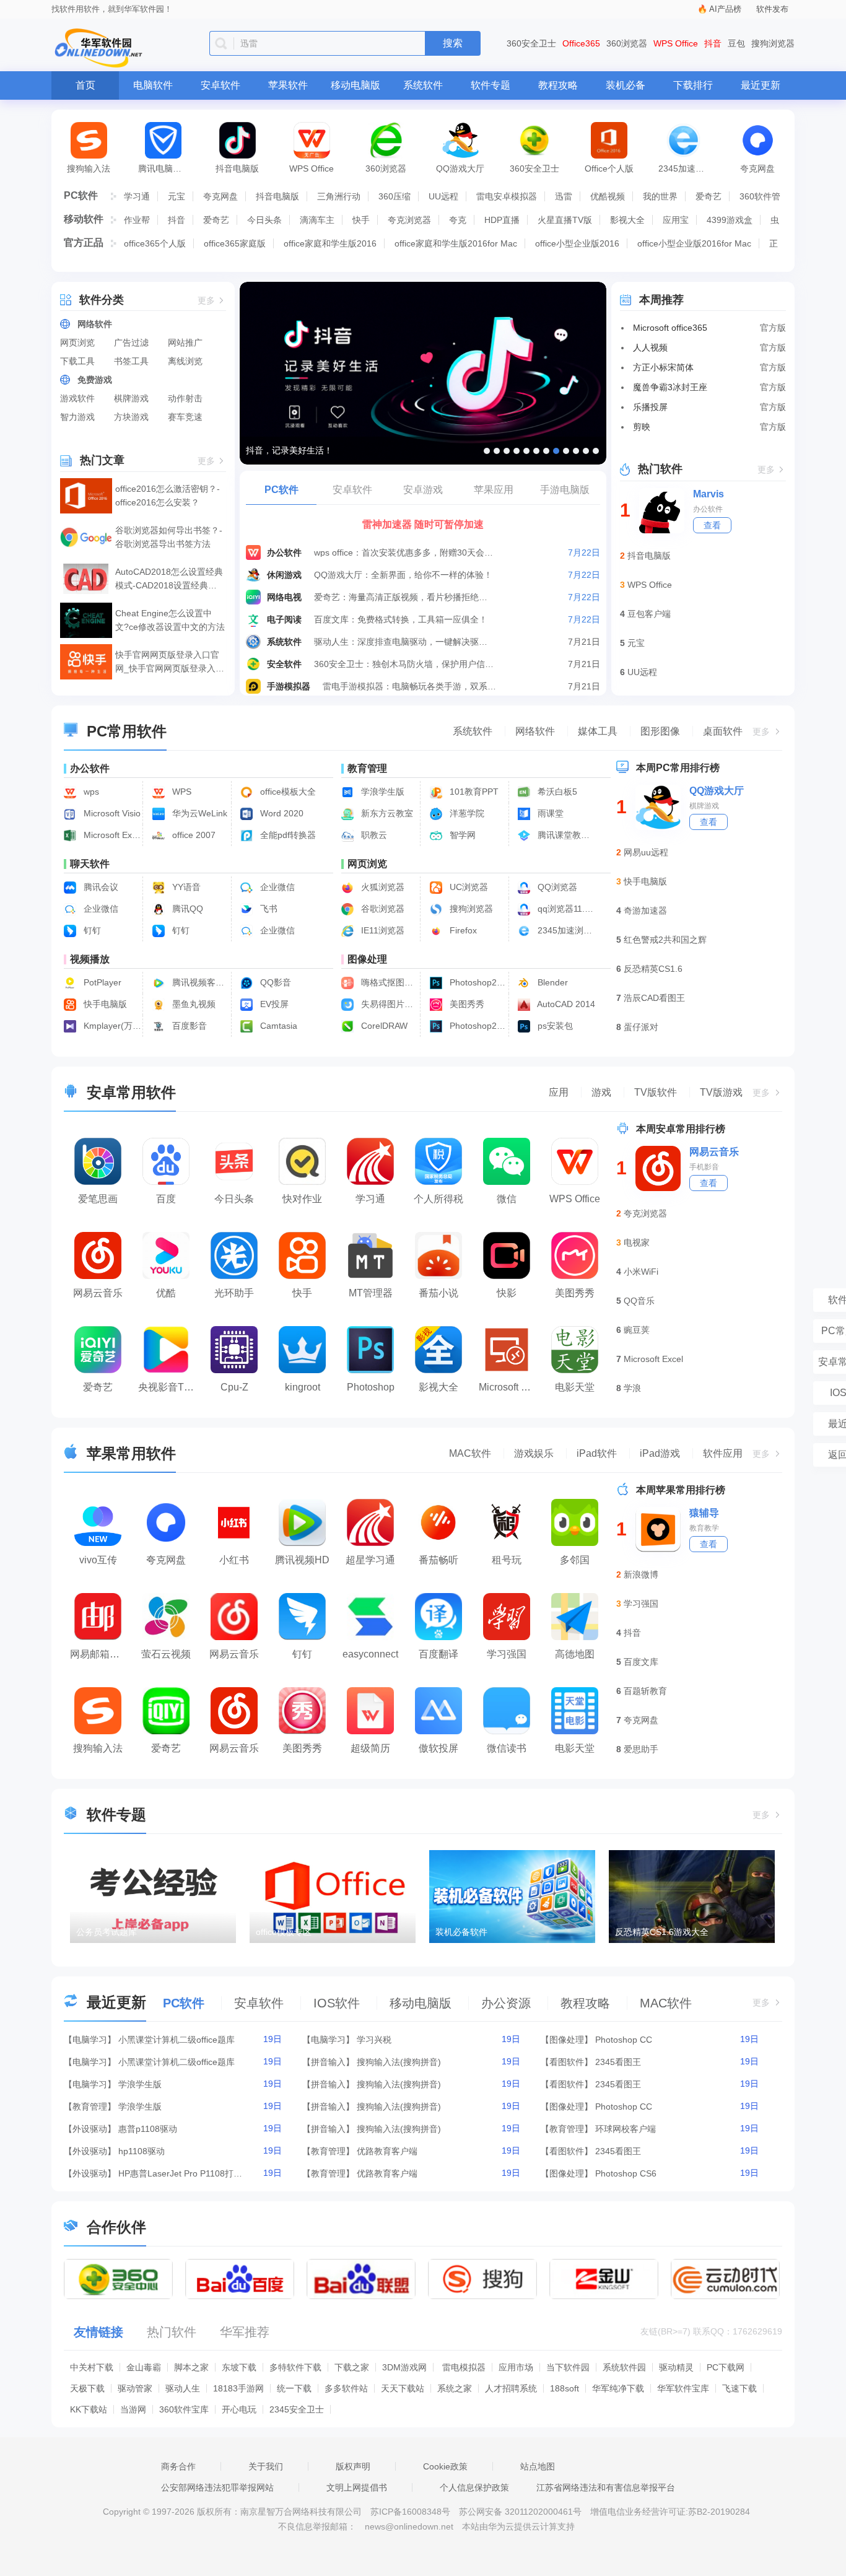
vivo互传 (98, 1560)
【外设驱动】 (90, 2129)
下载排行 (693, 85)
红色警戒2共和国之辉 (665, 940)
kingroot (303, 1387)
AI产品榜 (725, 9)
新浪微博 (641, 1574)
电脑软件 (153, 85)
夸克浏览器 (409, 220)
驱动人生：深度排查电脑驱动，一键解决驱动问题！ (404, 642)
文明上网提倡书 (357, 2487)
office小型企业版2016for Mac (694, 243)
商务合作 (178, 2466)
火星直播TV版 (565, 220)
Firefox (462, 930)
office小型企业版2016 (577, 243)
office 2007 (193, 835)
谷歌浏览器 (382, 909)
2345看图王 (618, 2062)
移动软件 (84, 219)
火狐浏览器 (382, 887)
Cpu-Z (234, 1387)
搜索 (453, 43)
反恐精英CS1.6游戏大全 (662, 1932)
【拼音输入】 (328, 2062)
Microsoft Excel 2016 (111, 835)
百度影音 (188, 1026)
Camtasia (277, 1026)
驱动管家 (135, 2388)
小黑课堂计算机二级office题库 (177, 2040)
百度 (166, 1199)
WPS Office (676, 43)
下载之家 (352, 2367)
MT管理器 (371, 1293)
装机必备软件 (461, 1932)
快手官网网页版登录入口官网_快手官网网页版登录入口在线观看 (170, 662)
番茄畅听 (438, 1560)
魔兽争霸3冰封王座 (670, 387)
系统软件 (423, 85)
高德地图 (575, 1654)
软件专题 (491, 85)
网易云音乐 (98, 1293)
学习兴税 (374, 2040)
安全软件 (284, 664)
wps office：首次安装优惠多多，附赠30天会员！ (404, 552)
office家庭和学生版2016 (330, 243)
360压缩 (395, 196)
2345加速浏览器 (689, 168)
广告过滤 (131, 343)
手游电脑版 (565, 490)
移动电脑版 (355, 85)
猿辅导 (704, 1513)
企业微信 (276, 887)
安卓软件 (220, 85)
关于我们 (266, 2466)
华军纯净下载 (618, 2388)
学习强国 (507, 1654)
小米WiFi (641, 1272)
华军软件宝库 (683, 2388)
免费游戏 (95, 380)
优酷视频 (608, 196)
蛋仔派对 (641, 1027)
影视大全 (627, 220)
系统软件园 (624, 2367)
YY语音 (185, 887)
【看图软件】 (567, 2062)
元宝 (177, 196)
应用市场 (516, 2367)
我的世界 (660, 196)
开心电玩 (239, 2409)
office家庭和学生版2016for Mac (456, 243)
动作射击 (185, 398)
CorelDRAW (383, 1026)
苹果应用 (494, 490)
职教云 (373, 835)
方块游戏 (131, 417)
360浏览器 (627, 43)
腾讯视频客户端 (200, 982)
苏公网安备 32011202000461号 (521, 2512)
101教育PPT (473, 792)
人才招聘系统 (511, 2388)
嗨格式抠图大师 (389, 982)
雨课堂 (549, 813)
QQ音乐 (639, 1301)
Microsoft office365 (670, 328)
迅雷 (564, 196)
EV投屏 (273, 1004)
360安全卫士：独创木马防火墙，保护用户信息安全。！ (404, 664)
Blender (552, 982)
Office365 (581, 43)
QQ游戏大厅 (460, 168)
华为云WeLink (198, 813)
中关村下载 (92, 2367)
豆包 (736, 43)
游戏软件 (77, 398)
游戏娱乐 (534, 1453)
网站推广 (185, 343)
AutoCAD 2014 (565, 1004)
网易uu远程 (646, 852)
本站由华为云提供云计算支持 (518, 2526)
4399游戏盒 (730, 220)
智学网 (461, 835)
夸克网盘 (757, 168)
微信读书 (507, 1748)
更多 (206, 301)
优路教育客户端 (387, 2151)
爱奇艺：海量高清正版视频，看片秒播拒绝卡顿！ (404, 597)
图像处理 (367, 959)
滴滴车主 (317, 220)
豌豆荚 (637, 1330)
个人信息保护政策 (474, 2487)
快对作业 (302, 1199)
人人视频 (650, 347)
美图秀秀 (466, 1004)
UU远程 (443, 196)
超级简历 (370, 1748)
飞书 (268, 909)
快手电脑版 (104, 1004)
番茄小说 (438, 1293)
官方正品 (84, 242)
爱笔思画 (98, 1199)
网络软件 (95, 324)
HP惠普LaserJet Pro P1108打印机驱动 (180, 2173)
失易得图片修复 (389, 1004)
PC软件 (81, 195)
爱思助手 (641, 1749)
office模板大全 (287, 792)
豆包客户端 (649, 614)
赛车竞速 (185, 417)
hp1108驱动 (142, 2151)
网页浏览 (77, 343)
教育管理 (367, 768)
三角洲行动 (339, 196)
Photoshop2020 (477, 982)
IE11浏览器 (382, 930)
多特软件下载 (295, 2367)
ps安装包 (554, 1026)
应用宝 (676, 220)
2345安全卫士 (297, 2409)
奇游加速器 (645, 910)
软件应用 (723, 1453)
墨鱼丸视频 (193, 1004)
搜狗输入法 (89, 168)
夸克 (458, 220)
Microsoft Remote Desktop (510, 1387)
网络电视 (284, 597)
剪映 (642, 427)
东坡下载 (239, 2367)
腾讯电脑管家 (164, 168)
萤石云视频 (166, 1654)
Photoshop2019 (477, 1026)
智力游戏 (77, 417)
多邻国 (575, 1560)
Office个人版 (609, 168)
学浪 (632, 1388)
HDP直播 (502, 220)
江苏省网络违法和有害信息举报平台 (606, 2487)
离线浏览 (185, 361)
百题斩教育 (645, 1691)
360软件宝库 (184, 2409)
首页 (85, 85)
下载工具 (77, 361)
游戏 (601, 1092)
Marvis (709, 494)
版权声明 (353, 2466)
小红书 (234, 1560)
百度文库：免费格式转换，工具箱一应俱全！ (401, 619)
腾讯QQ (186, 909)
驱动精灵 (676, 2367)
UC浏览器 (468, 887)
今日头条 (264, 220)
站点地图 (538, 2466)
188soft (565, 2388)
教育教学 (704, 1528)
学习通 (137, 196)
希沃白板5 (556, 792)
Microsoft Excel (653, 1359)
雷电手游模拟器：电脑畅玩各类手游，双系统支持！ (413, 686)
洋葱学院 (466, 813)
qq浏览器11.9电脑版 (565, 909)
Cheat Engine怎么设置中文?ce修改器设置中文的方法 (170, 620)
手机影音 (704, 1167)
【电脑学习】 (90, 2040)
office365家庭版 (235, 243)
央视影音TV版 (169, 1387)
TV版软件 (656, 1092)
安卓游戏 (423, 490)
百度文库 (641, 1662)
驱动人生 (183, 2388)
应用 (559, 1092)
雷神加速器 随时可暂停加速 (423, 524)
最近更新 (761, 85)
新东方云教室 (386, 813)
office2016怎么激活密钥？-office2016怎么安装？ (168, 496)
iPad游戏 (660, 1453)
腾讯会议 (100, 887)
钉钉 (91, 930)
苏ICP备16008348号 (410, 2512)
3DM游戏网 (404, 2367)
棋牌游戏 (131, 398)
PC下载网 (726, 2367)
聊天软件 (90, 864)
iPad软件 (597, 1453)
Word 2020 (281, 813)
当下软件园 (568, 2367)
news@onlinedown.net (409, 2526)
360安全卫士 (531, 43)
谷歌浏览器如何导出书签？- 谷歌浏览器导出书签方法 (169, 537)
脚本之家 (191, 2367)
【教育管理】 (90, 2107)
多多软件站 (346, 2388)
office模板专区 (284, 1932)
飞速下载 (739, 2388)
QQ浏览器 (556, 887)
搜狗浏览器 (773, 43)
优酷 (166, 1293)
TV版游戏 (721, 1092)
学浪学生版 (382, 792)
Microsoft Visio (111, 813)
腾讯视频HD (302, 1560)
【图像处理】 (567, 2040)
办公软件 (284, 552)
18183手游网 (238, 2388)
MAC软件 (470, 1453)
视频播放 (90, 959)
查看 (712, 525)
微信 (507, 1199)
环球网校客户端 (626, 2129)
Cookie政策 (445, 2466)
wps (90, 792)
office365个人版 (155, 243)
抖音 (713, 43)
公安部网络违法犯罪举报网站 (217, 2487)
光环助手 (234, 1293)
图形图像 (660, 731)
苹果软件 (288, 85)
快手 (361, 220)
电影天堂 (575, 1387)
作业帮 (137, 220)
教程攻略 (558, 85)
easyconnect (370, 1654)
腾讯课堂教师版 (565, 835)
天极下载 (87, 2388)
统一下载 (294, 2388)
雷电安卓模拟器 (507, 196)
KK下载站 (89, 2409)
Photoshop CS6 (626, 2173)
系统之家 (455, 2388)
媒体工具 (598, 731)
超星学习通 (370, 1560)
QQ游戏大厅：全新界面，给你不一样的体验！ (403, 575)
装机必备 (626, 85)
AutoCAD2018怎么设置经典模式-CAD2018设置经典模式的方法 (169, 579)
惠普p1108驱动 (148, 2129)
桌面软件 (723, 731)
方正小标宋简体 (663, 367)
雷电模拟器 (464, 2367)
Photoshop (371, 1387)
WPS (181, 792)
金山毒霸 (144, 2367)
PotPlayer (101, 982)
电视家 (637, 1242)
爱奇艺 (709, 196)
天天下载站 (403, 2388)
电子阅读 (284, 619)
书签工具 (131, 361)
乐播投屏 (650, 407)
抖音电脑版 (237, 168)
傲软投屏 (438, 1748)
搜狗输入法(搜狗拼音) (399, 2062)
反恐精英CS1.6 (653, 969)
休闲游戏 (284, 575)
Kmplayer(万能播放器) (111, 1026)
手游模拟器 (289, 686)
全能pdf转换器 (287, 835)
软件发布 (772, 9)
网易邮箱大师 (100, 1654)
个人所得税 (438, 1199)
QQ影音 (274, 982)
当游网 (133, 2409)
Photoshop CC (624, 2040)
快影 (507, 1293)
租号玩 (507, 1560)
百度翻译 (438, 1654)
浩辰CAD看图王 (654, 998)
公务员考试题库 (107, 1932)
